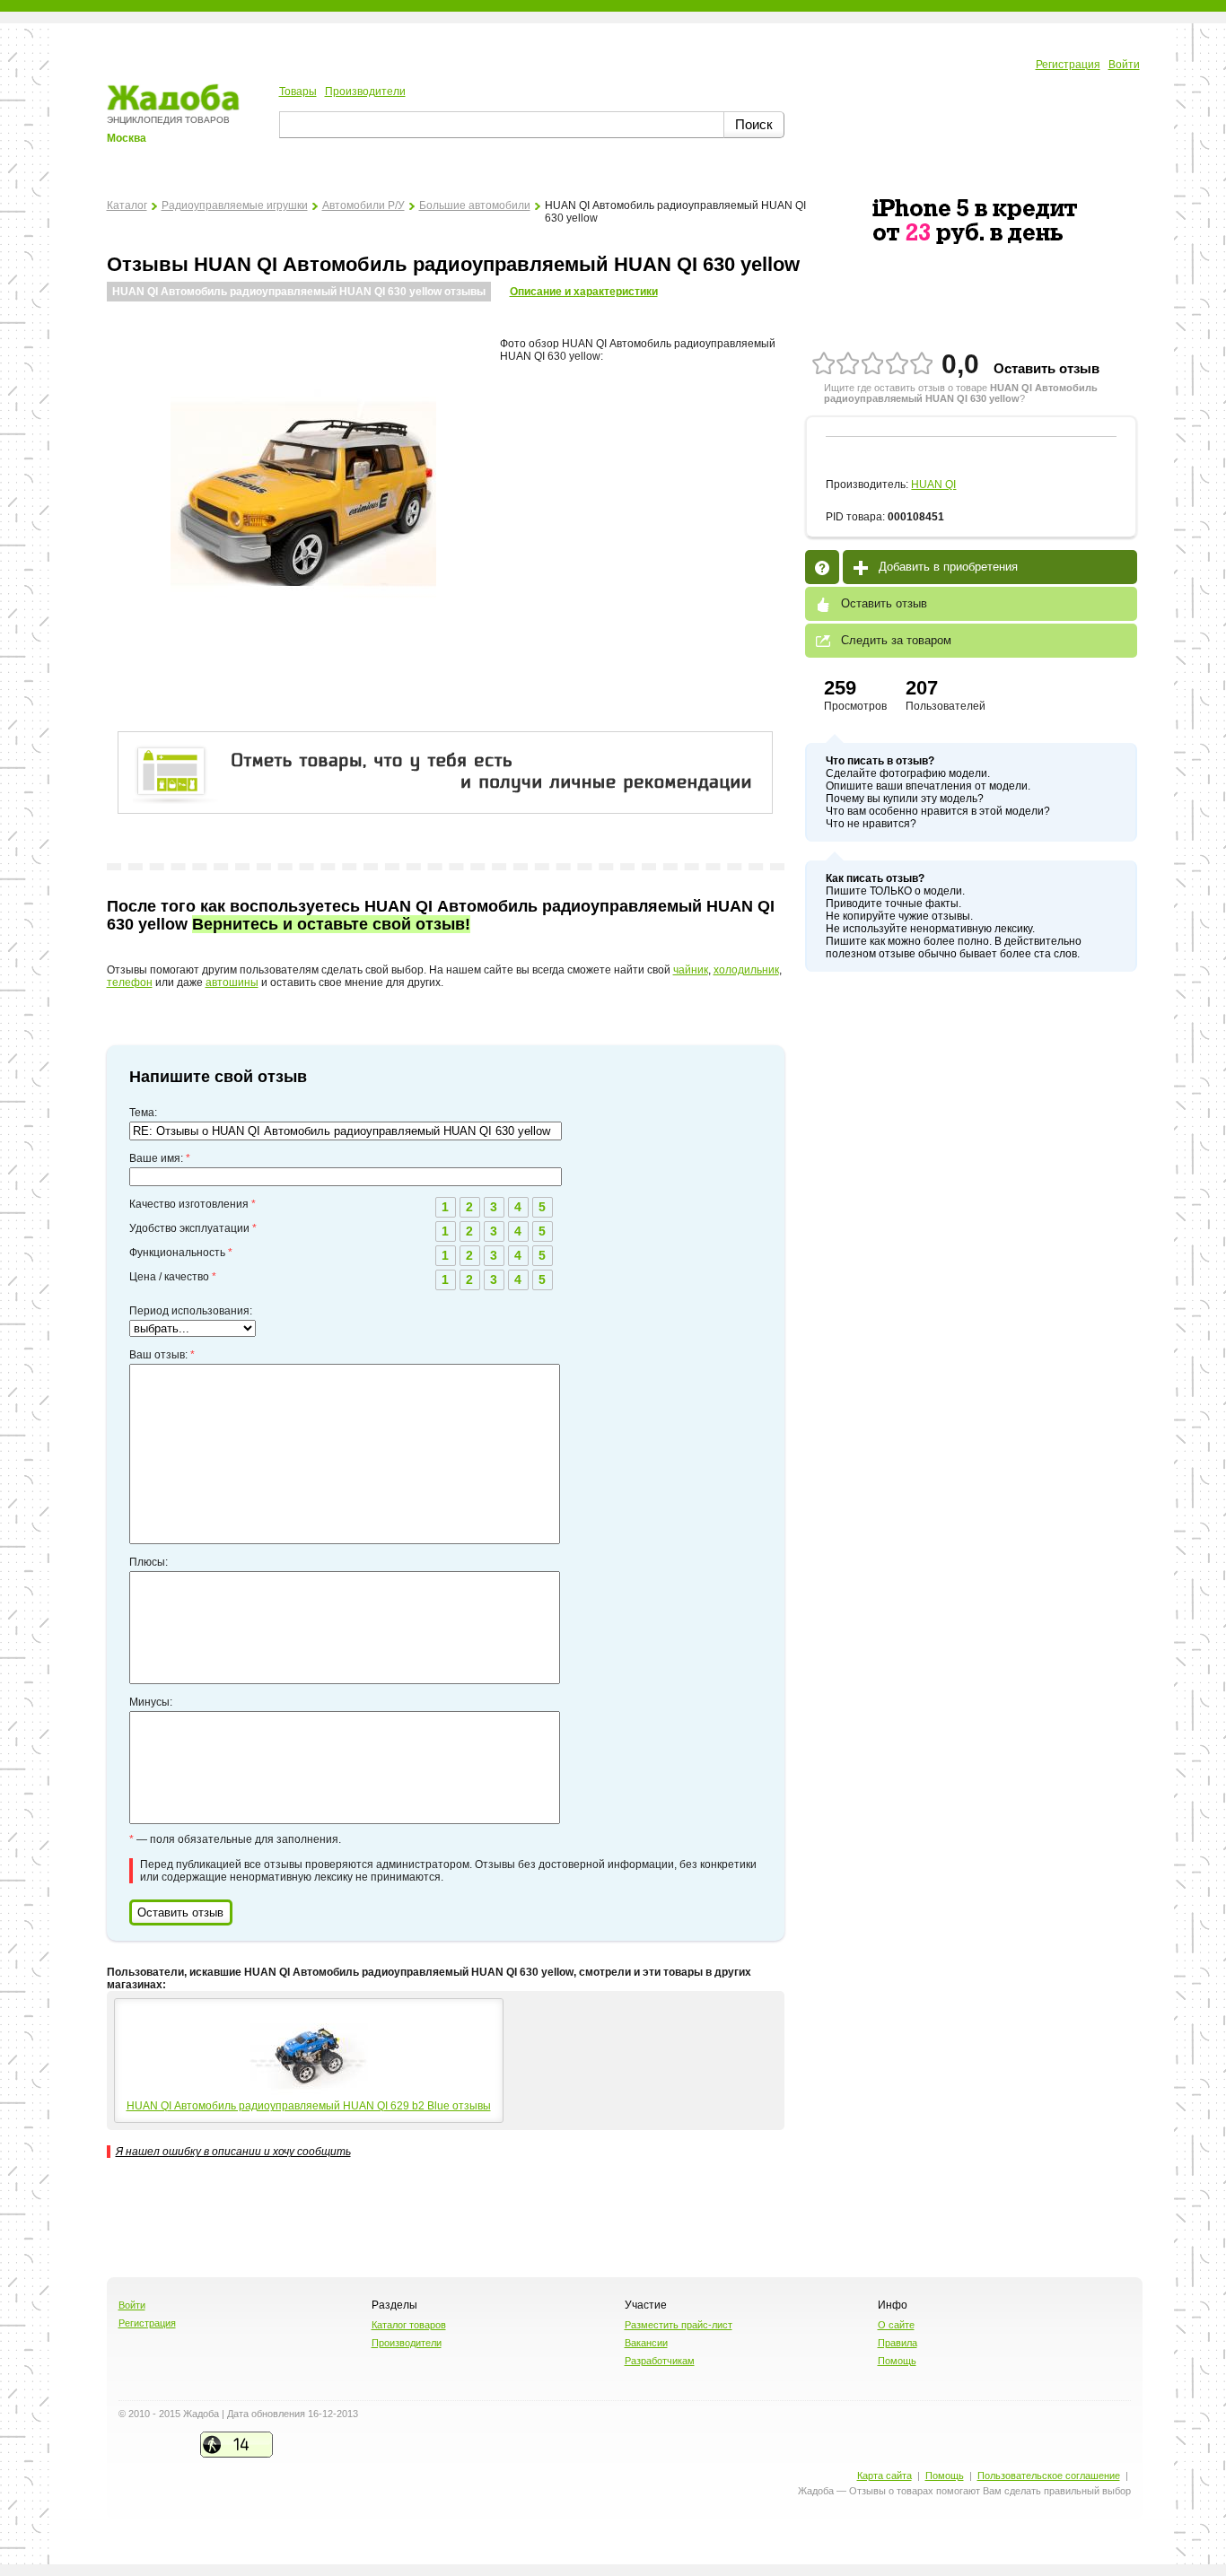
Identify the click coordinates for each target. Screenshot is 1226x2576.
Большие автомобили (475, 205)
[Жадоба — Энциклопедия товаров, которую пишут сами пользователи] (173, 108)
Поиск (754, 124)
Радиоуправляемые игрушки (235, 205)
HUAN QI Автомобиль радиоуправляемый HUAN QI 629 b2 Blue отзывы (309, 2106)
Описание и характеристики (584, 292)
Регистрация (1068, 65)
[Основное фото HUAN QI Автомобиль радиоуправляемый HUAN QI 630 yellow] (303, 616)
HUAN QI (933, 485)
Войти (1124, 65)
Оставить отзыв (1046, 368)
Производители (365, 92)
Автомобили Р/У (363, 205)
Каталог (127, 205)
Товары (298, 92)
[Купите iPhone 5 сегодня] (975, 240)
